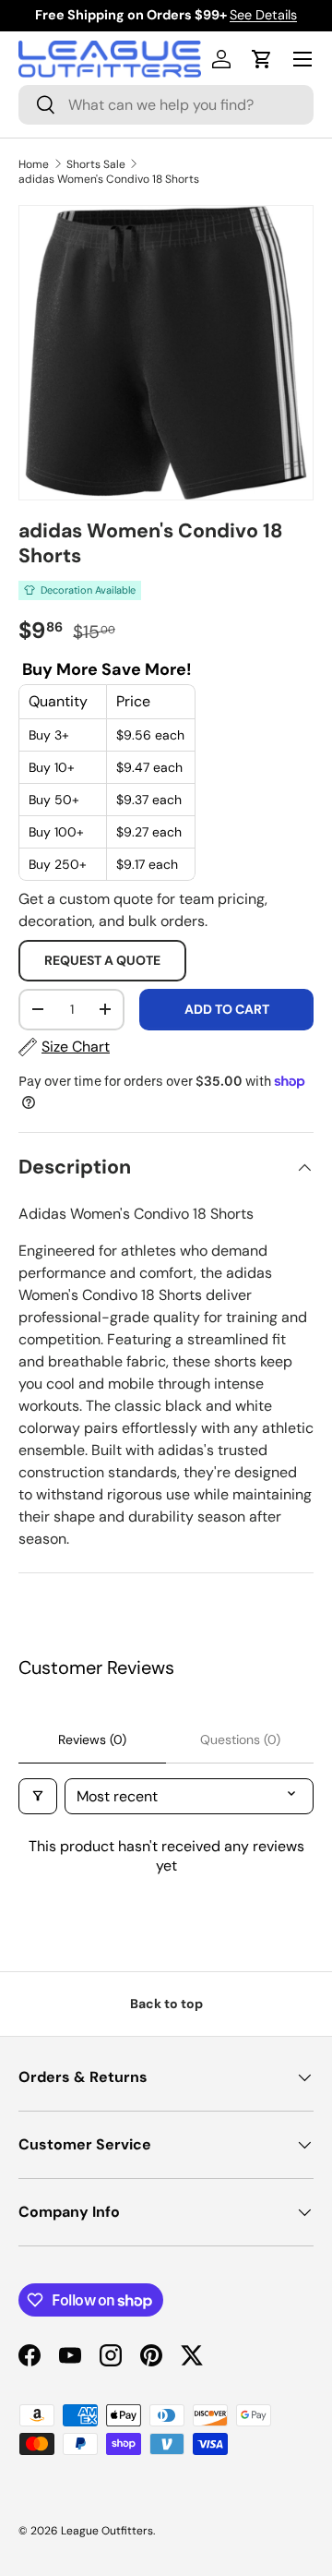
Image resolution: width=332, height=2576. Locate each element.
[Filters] (38, 1796)
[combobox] (166, 105)
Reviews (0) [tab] (92, 1739)
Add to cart (227, 1009)
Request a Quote (102, 960)
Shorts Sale (96, 164)
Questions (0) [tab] (240, 1739)
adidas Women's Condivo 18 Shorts (109, 179)
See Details (263, 15)
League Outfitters (107, 2531)
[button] (262, 59)
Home (34, 164)
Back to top (166, 2004)
